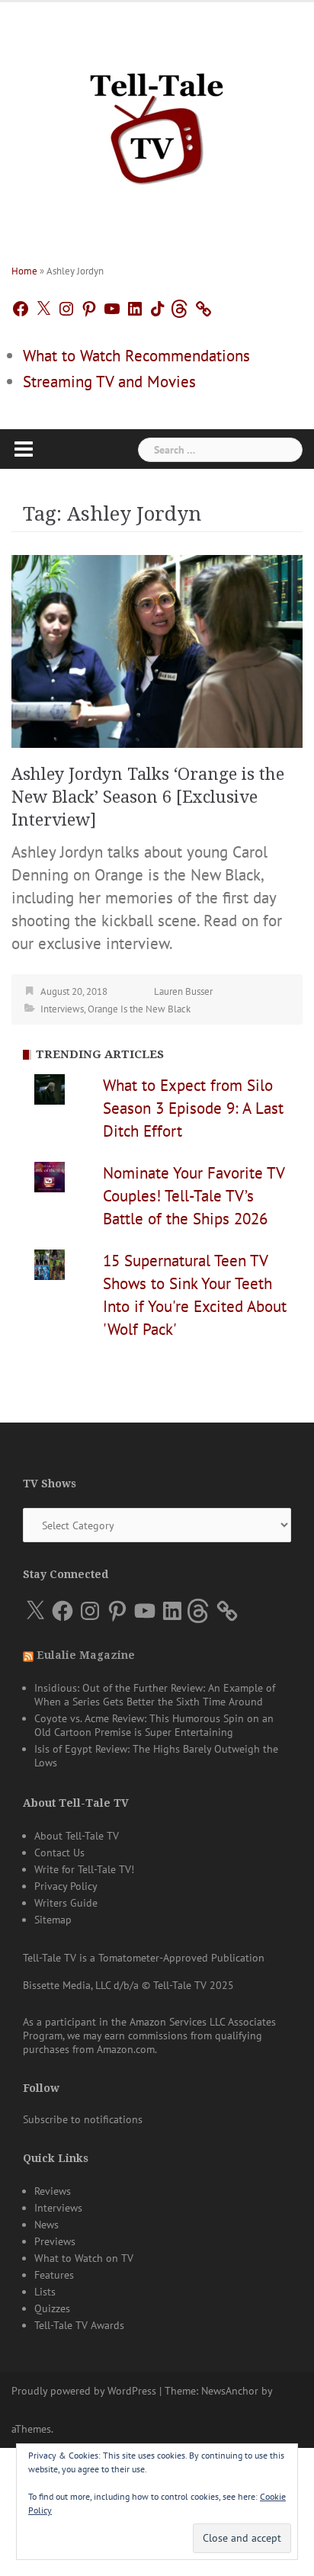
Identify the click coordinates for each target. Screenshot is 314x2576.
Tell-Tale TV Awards (79, 2325)
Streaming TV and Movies (109, 382)
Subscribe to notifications (83, 2119)
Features (54, 2275)
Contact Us (59, 1853)
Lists (45, 2292)
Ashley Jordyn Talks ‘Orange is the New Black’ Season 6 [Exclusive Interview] (148, 797)
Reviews (53, 2191)
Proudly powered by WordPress (84, 2391)
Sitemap (53, 1920)
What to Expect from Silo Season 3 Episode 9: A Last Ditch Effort (193, 1108)
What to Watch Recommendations (136, 356)
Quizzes (52, 2308)
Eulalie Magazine (86, 1655)
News (46, 2225)
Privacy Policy (66, 1886)
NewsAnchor (230, 2391)
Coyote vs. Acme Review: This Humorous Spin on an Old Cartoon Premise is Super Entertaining (154, 1725)
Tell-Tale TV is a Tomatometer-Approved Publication (144, 1958)
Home (24, 271)
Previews (55, 2241)
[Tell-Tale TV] (157, 122)
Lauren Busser (183, 991)
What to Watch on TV (84, 2258)
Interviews (62, 1009)
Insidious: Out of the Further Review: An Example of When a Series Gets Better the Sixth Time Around (155, 1695)
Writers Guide (66, 1903)
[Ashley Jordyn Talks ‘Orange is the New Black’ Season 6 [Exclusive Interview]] (157, 650)
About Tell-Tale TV (77, 1836)
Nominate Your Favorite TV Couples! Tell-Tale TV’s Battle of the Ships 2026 (194, 1196)
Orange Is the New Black (139, 1009)
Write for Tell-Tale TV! (84, 1869)
